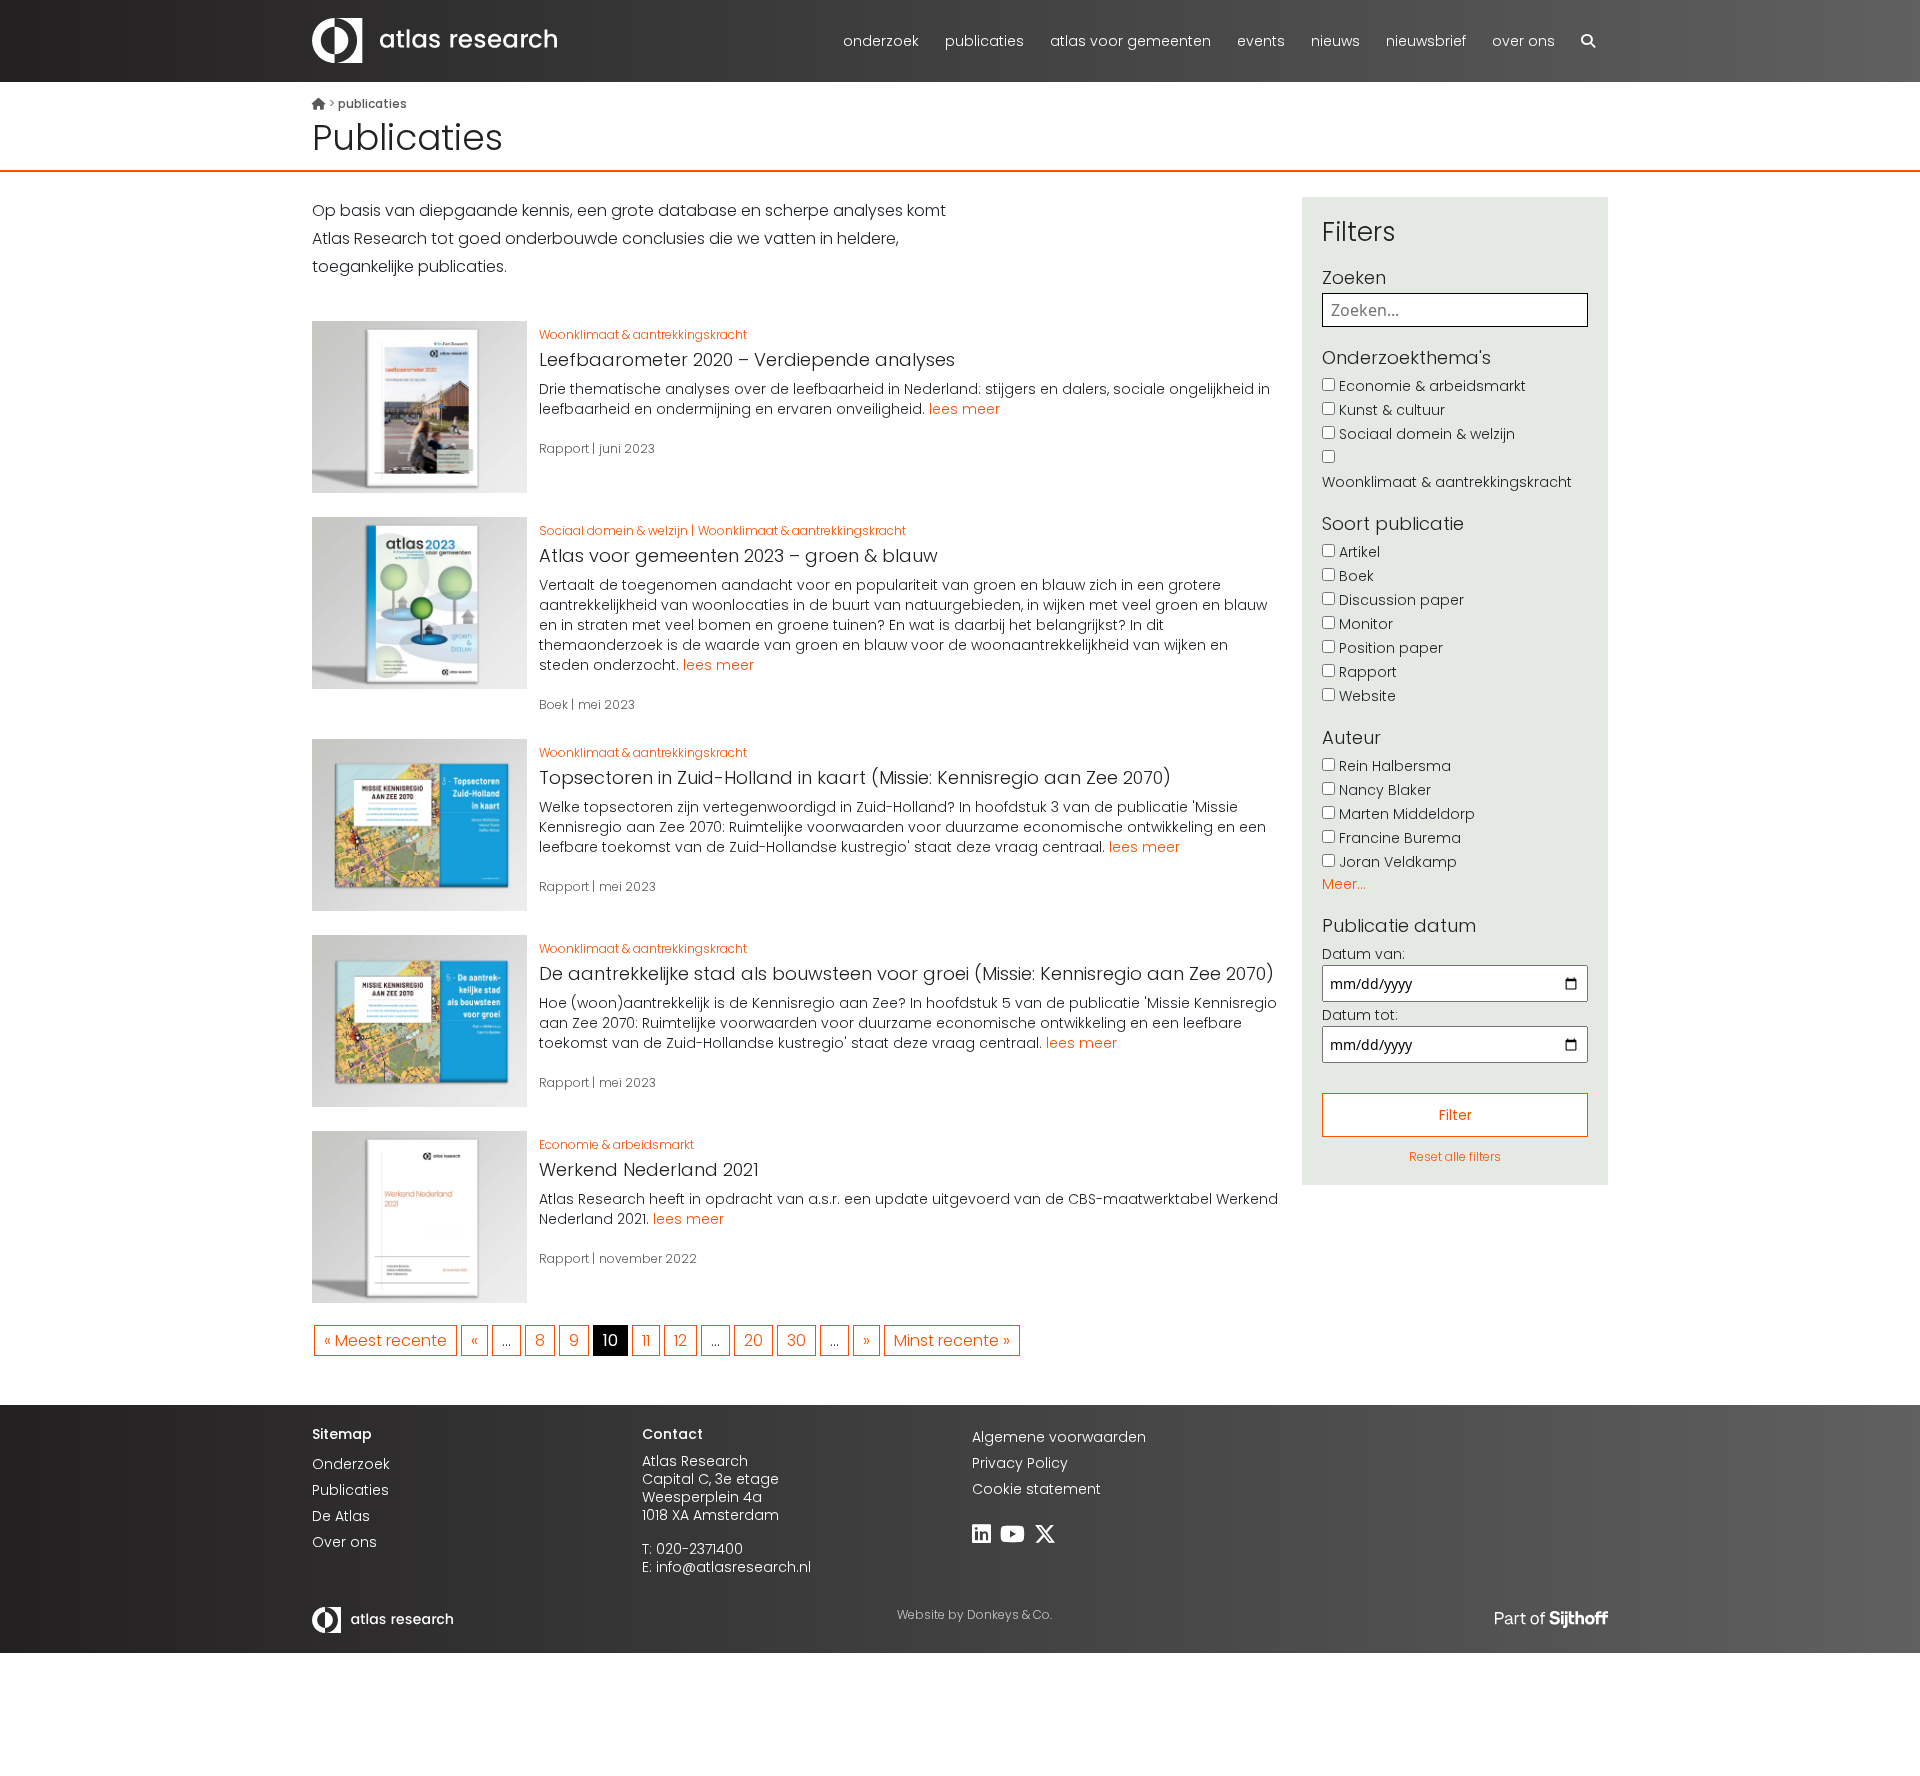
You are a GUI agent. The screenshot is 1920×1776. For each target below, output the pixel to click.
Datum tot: (1360, 1015)
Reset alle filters (1455, 1156)
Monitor (1366, 624)
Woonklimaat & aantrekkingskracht (1447, 482)
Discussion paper (1401, 600)
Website (1367, 696)
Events (1261, 41)
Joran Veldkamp (1398, 862)
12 (680, 1340)
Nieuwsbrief (1426, 41)
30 (796, 1340)
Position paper (1391, 648)
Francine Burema (1400, 838)
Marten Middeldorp (1407, 814)
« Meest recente (385, 1340)
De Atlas (341, 1516)
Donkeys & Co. (1009, 1614)
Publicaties (984, 41)
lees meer (964, 409)
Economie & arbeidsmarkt (1432, 386)
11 (646, 1340)
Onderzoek (881, 41)
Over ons (1523, 41)
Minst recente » (952, 1340)
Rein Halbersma (1395, 766)
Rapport (1368, 672)
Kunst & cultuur (1392, 410)
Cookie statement (1036, 1489)
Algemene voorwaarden (1059, 1437)
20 (753, 1340)
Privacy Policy (1020, 1463)
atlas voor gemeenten (1130, 41)
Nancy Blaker (1385, 790)
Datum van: (1363, 954)
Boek (1356, 576)
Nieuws (1335, 41)
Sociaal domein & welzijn (1427, 434)
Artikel (1359, 552)
